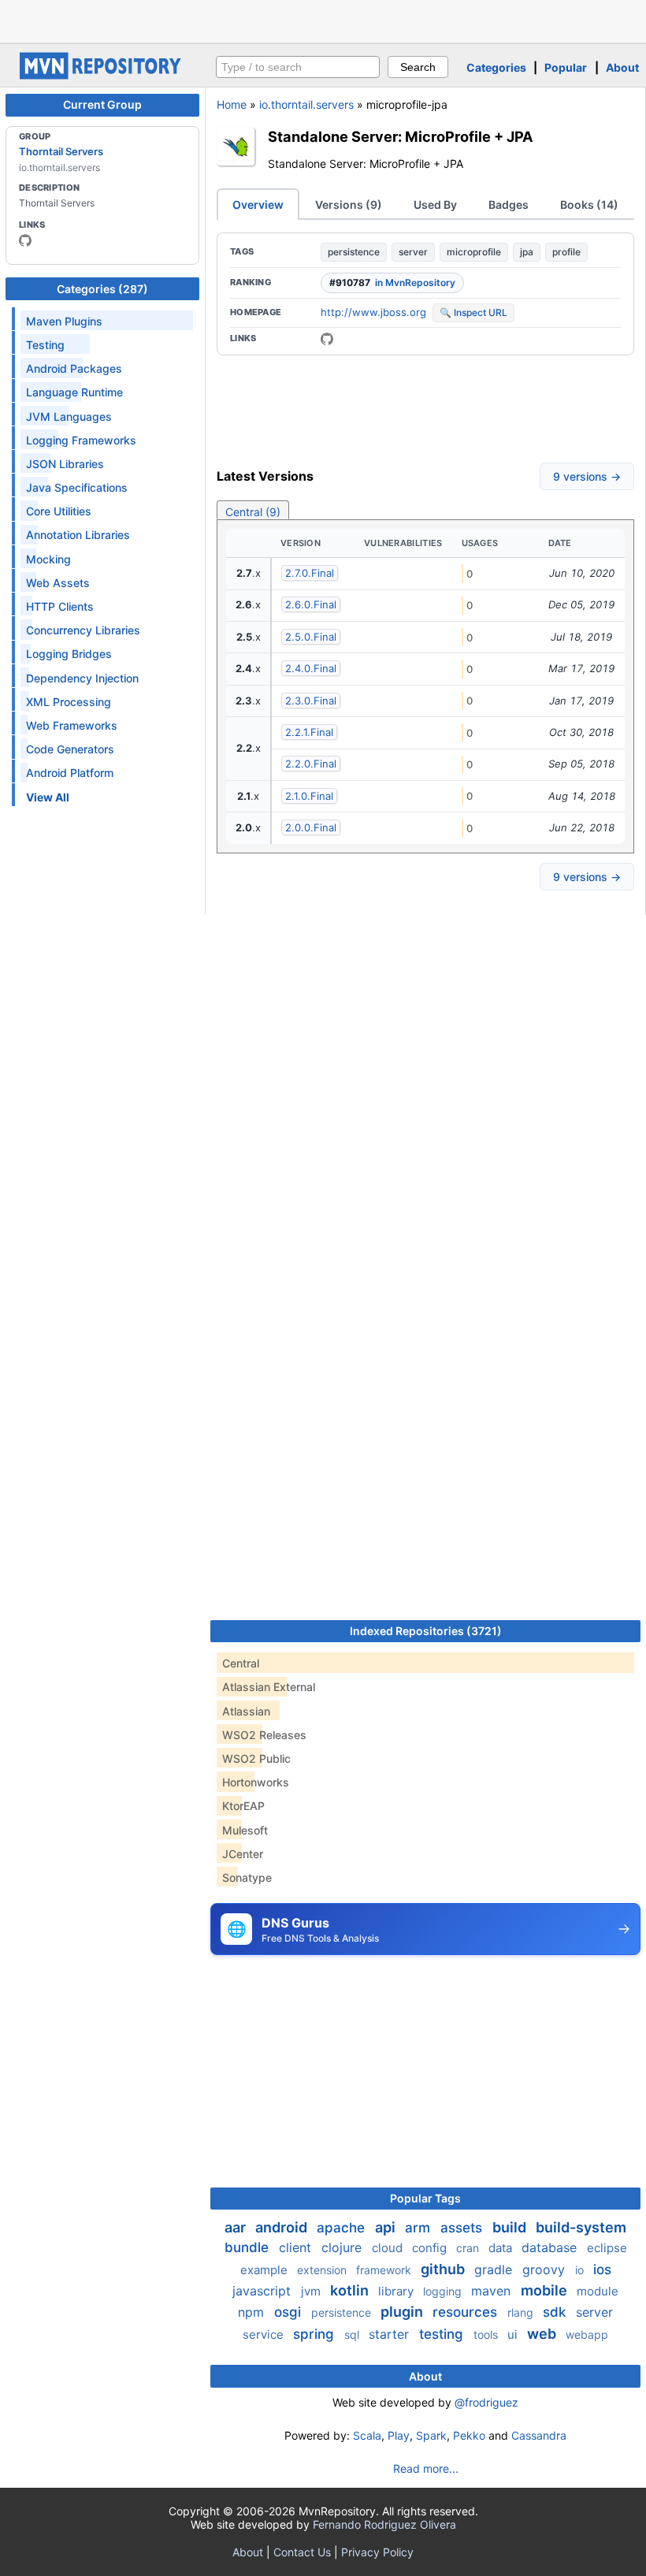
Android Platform (70, 773)
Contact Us (302, 2552)
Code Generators (70, 749)
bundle (249, 2247)
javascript (264, 2291)
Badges (509, 204)
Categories (496, 67)
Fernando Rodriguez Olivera (384, 2524)
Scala (367, 2435)
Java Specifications (77, 487)
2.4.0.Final (311, 668)
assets (463, 2228)
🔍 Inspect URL (473, 312)
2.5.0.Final (311, 637)
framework (385, 2270)
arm (420, 2228)
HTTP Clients (60, 606)
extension (323, 2270)
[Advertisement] (323, 20)
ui (514, 2334)
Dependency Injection (82, 678)
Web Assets (58, 583)
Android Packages (74, 368)
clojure (343, 2247)
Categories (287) (102, 289)
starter (391, 2334)
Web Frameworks (72, 725)
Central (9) (253, 512)
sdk (556, 2312)
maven (493, 2291)
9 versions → (587, 476)
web (543, 2334)
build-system (581, 2227)
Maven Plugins (64, 321)
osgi (290, 2312)
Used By (435, 204)
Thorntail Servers (61, 151)
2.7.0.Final (310, 573)
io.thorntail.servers (306, 104)
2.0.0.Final (311, 827)
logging (444, 2291)
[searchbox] (298, 67)
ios (602, 2269)
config (431, 2248)
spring (316, 2334)
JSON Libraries (65, 464)
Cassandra (539, 2435)
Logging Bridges (69, 654)
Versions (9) (349, 204)
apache (343, 2228)
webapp (587, 2334)
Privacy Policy (377, 2552)
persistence (354, 252)
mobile (546, 2290)
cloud (389, 2248)
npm (253, 2312)
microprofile (474, 252)
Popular (566, 67)
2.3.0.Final (311, 701)
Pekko (469, 2435)
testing (443, 2334)
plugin (403, 2312)
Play (399, 2435)
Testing (45, 345)
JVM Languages (69, 416)
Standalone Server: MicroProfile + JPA (401, 136)
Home (232, 104)
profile (566, 252)
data (502, 2248)
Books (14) (589, 204)
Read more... (426, 2468)
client (297, 2247)
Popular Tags (425, 2198)
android (283, 2227)
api (387, 2227)
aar (237, 2227)
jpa (527, 252)
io (581, 2270)
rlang (522, 2312)
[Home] (102, 75)
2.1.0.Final (309, 796)
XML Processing (69, 702)
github (444, 2269)
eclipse (607, 2248)
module (598, 2291)
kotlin (351, 2290)
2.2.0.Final (311, 764)
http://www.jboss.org (373, 312)
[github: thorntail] (25, 240)
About (622, 67)
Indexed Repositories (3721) (426, 1631)
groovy (546, 2269)
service (265, 2334)
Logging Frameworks (81, 440)
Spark (431, 2435)
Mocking (48, 559)
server (413, 252)
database (551, 2247)
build (511, 2227)
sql (353, 2334)
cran (469, 2248)
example (265, 2270)
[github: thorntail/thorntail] (327, 339)
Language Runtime (74, 392)
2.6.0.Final (311, 604)
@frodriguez (486, 2402)
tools (487, 2334)
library (397, 2291)
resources (467, 2312)
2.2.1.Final (309, 732)
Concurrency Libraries (83, 630)
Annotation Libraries (78, 535)
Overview (258, 204)
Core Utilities (59, 511)
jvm (312, 2291)
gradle (495, 2269)
